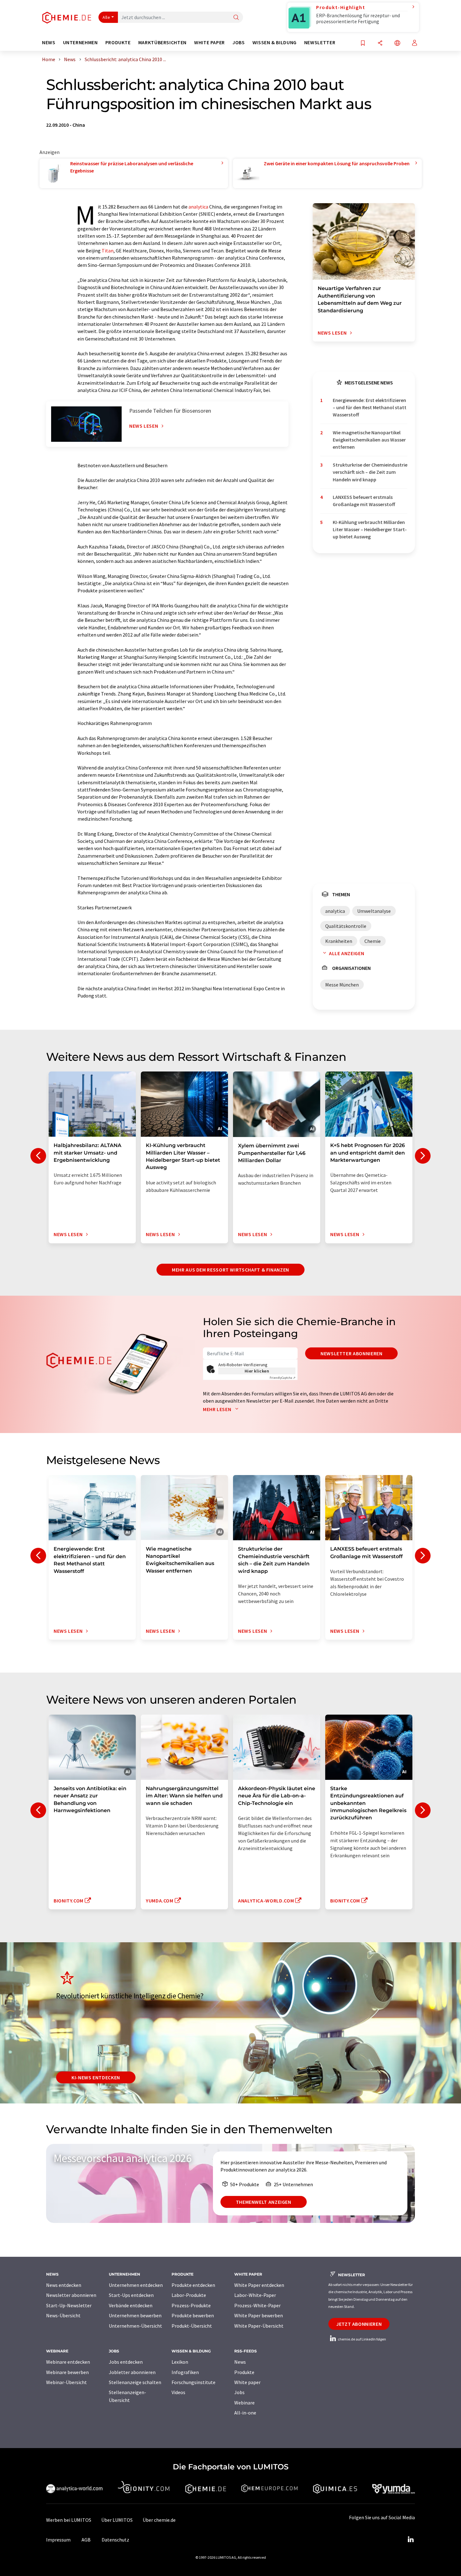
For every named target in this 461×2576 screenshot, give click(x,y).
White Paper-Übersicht (259, 2326)
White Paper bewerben (259, 2315)
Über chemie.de (159, 2520)
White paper (247, 2382)
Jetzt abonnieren (359, 2324)
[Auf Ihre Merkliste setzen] (363, 43)
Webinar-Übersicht (66, 2382)
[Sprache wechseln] (397, 43)
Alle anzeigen (347, 953)
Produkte (244, 2372)
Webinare (244, 2403)
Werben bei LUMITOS (69, 2520)
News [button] (49, 42)
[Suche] (236, 18)
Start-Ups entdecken (131, 2295)
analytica (198, 207)
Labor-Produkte (189, 2295)
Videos (178, 2392)
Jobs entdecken (126, 2362)
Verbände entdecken (131, 2305)
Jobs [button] (239, 42)
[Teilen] (380, 43)
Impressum (58, 2540)
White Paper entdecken (259, 2285)
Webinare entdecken (68, 2362)
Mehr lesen (218, 1409)
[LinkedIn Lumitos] (411, 2540)
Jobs (239, 2392)
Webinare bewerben (67, 2372)
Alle (106, 17)
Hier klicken (257, 1371)
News (240, 2362)
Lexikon (180, 2362)
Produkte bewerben (193, 2315)
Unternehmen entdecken (136, 2285)
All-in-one (245, 2413)
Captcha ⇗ (283, 1378)
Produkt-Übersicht (192, 2326)
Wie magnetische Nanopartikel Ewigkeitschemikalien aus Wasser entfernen (369, 440)
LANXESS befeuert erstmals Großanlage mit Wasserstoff (364, 501)
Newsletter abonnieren (351, 1353)
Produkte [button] (118, 42)
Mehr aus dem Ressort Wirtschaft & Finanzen (230, 1270)
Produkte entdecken (193, 2285)
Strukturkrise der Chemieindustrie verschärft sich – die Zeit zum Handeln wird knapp (370, 472)
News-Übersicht (63, 2315)
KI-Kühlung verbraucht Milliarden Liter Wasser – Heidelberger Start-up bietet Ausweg (370, 529)
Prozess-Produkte (191, 2305)
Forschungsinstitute (193, 2382)
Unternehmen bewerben (135, 2315)
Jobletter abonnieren (132, 2372)
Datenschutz (115, 2540)
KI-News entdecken (96, 2077)
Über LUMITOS (117, 2520)
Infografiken (185, 2372)
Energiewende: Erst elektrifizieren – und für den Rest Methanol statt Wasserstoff (370, 407)
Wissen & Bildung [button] (275, 42)
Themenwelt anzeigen (264, 2202)
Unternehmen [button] (80, 42)
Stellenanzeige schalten (135, 2382)
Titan (108, 251)
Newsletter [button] (320, 42)
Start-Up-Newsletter (69, 2305)
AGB (86, 2540)
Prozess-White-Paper (257, 2305)
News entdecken (64, 2285)
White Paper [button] (209, 42)
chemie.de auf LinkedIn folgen (362, 2339)
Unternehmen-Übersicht (135, 2326)
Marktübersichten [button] (162, 42)
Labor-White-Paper (255, 2295)
